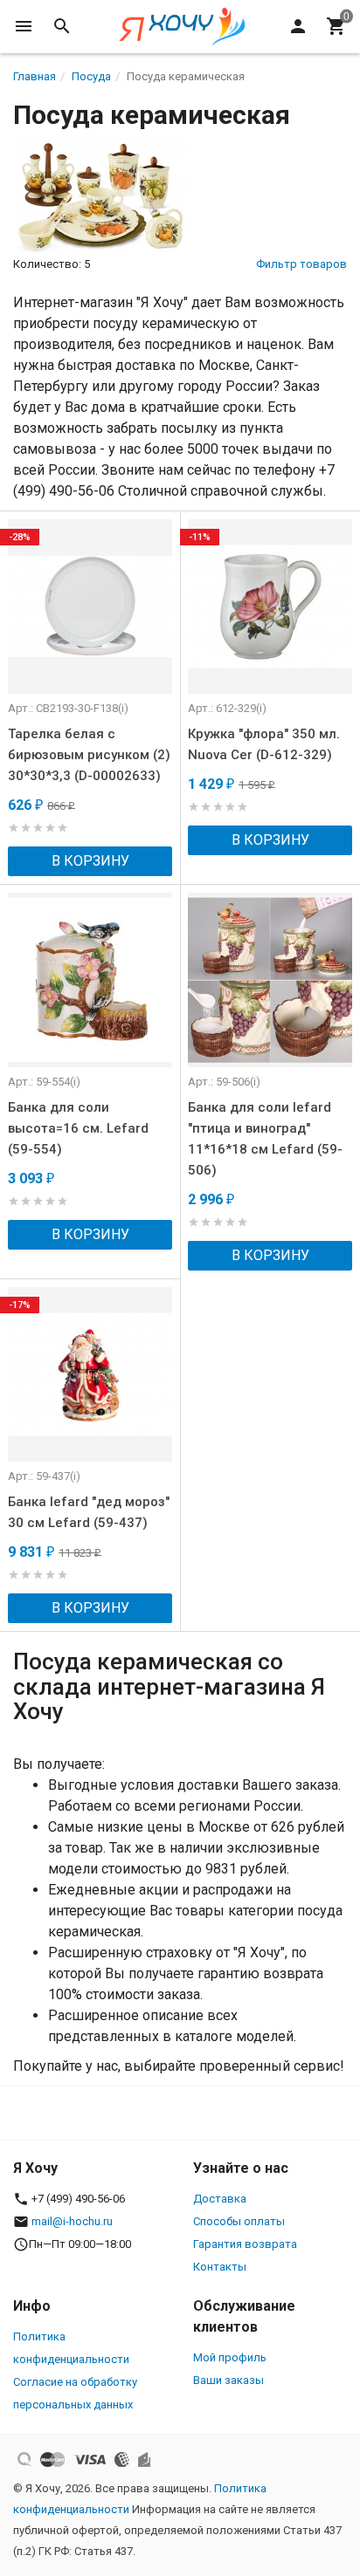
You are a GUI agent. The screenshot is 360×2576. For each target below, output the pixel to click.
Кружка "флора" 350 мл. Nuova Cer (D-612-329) (264, 744)
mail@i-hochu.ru (72, 2221)
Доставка (220, 2199)
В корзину (90, 861)
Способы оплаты (239, 2221)
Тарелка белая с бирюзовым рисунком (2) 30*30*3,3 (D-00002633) (89, 755)
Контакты (220, 2267)
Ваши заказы (228, 2380)
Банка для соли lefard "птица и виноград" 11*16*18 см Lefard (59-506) (265, 1139)
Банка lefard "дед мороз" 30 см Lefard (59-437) (89, 1512)
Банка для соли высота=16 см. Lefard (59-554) (78, 1128)
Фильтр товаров (301, 264)
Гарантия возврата (245, 2244)
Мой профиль (230, 2357)
